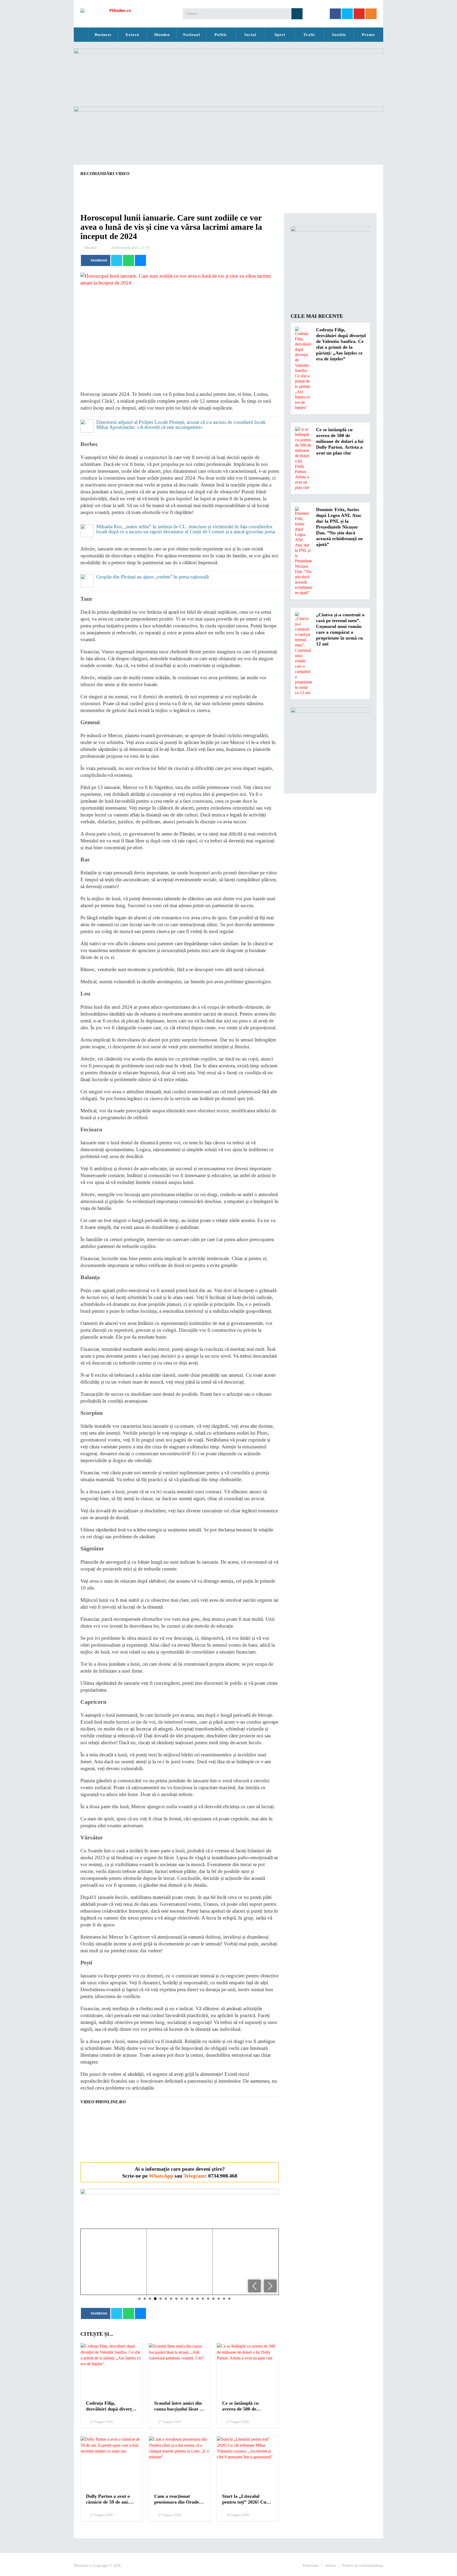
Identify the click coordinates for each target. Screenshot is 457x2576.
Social (250, 35)
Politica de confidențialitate (363, 2566)
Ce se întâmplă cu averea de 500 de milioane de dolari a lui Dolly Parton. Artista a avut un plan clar (246, 2406)
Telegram (194, 2176)
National (191, 35)
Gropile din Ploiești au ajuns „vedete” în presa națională (152, 577)
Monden (162, 35)
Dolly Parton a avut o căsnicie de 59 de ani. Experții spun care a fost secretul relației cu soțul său (111, 2499)
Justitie (339, 35)
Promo (368, 35)
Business (103, 35)
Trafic (309, 35)
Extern (132, 35)
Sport (280, 35)
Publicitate (311, 2566)
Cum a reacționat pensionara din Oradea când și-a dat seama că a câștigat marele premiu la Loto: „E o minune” (179, 2499)
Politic (221, 35)
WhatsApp (161, 2176)
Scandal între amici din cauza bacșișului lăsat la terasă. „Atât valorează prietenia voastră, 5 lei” (179, 2406)
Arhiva (330, 2566)
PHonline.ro (81, 35)
